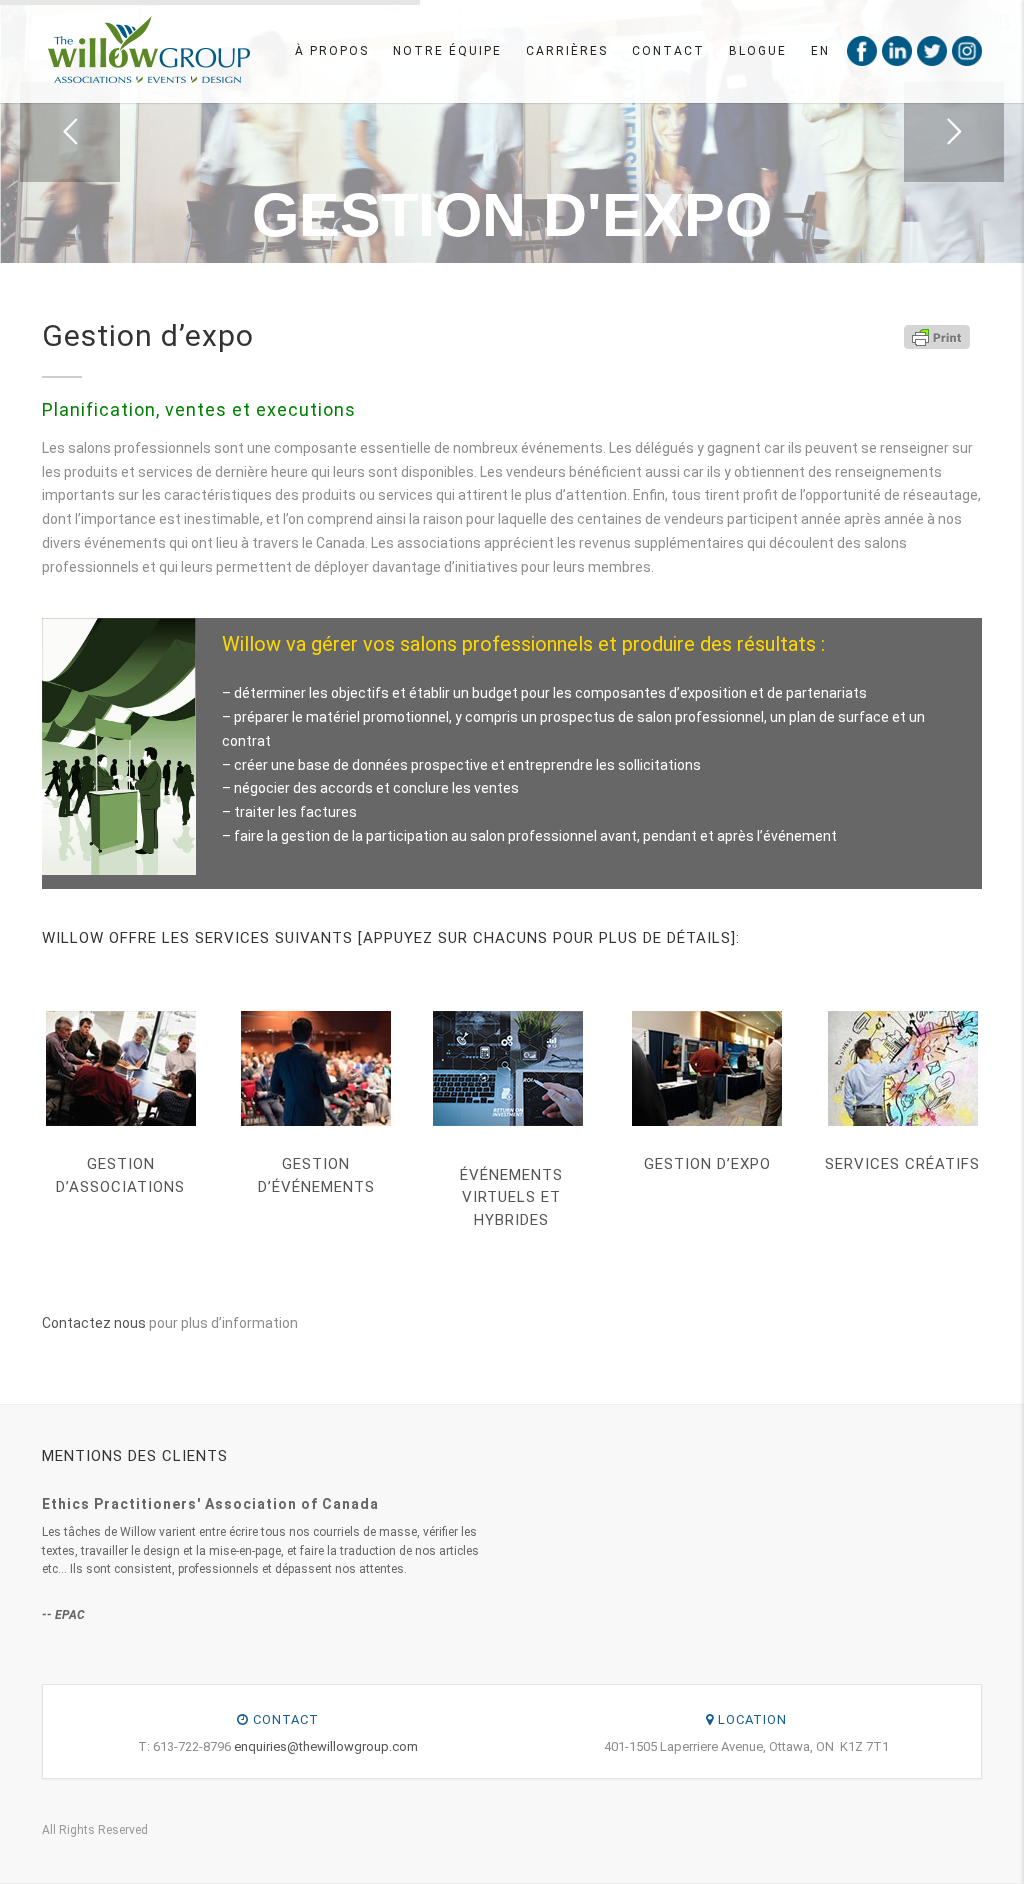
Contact (668, 51)
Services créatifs (902, 1164)
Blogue (758, 51)
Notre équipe (447, 51)
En (820, 51)
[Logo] (148, 50)
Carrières (567, 51)
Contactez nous (94, 1323)
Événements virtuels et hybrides (511, 1197)
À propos (332, 51)
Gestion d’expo (707, 1164)
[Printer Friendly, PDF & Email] (937, 336)
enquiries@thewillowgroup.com (326, 1746)
